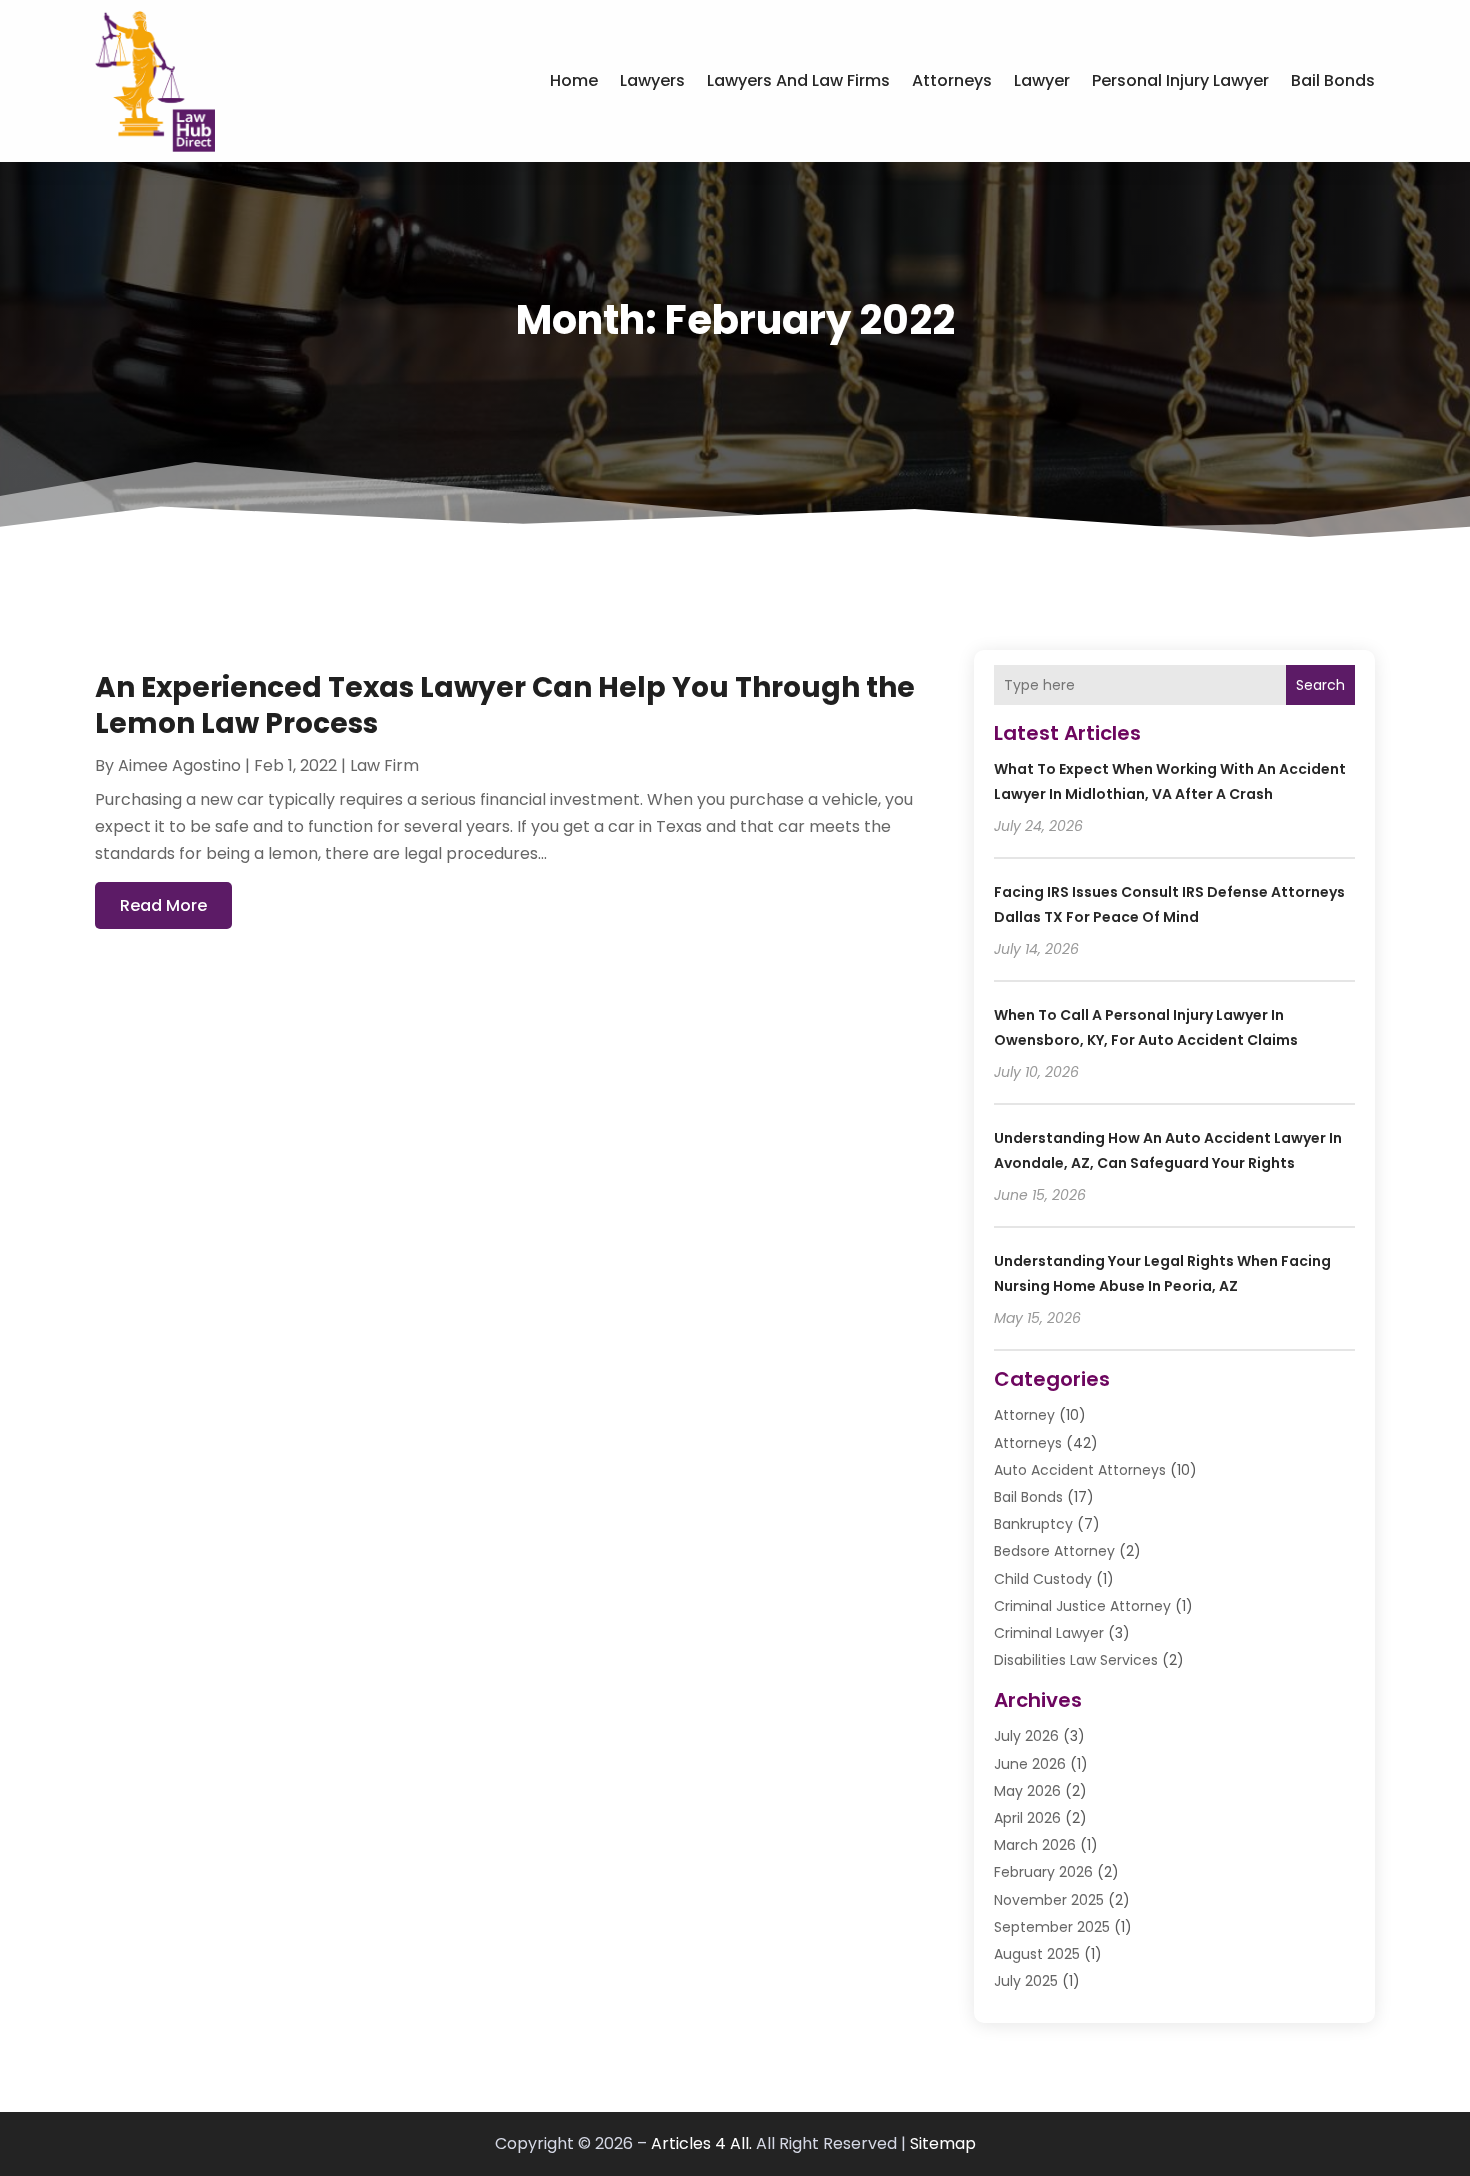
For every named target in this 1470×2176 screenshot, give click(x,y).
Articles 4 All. (701, 2143)
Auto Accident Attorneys (1080, 1470)
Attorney (1024, 1415)
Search (1320, 685)
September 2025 (1052, 1927)
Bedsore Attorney (1054, 1551)
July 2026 (1026, 1736)
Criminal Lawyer (1049, 1633)
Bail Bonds (1333, 80)
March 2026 (1035, 1845)
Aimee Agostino (179, 765)
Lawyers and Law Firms (798, 80)
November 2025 (1049, 1900)
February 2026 (1043, 1872)
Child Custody (1043, 1579)
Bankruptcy (1033, 1524)
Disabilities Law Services (1076, 1660)
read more (163, 905)
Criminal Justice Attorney (1082, 1606)
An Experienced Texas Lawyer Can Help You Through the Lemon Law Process (505, 705)
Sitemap (943, 2143)
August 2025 (1037, 1954)
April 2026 (1027, 1818)
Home (574, 80)
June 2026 (1030, 1764)
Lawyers (652, 80)
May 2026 (1027, 1791)
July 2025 (1026, 1981)
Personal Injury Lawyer (1180, 80)
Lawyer (1042, 80)
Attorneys (952, 80)
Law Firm (384, 765)
